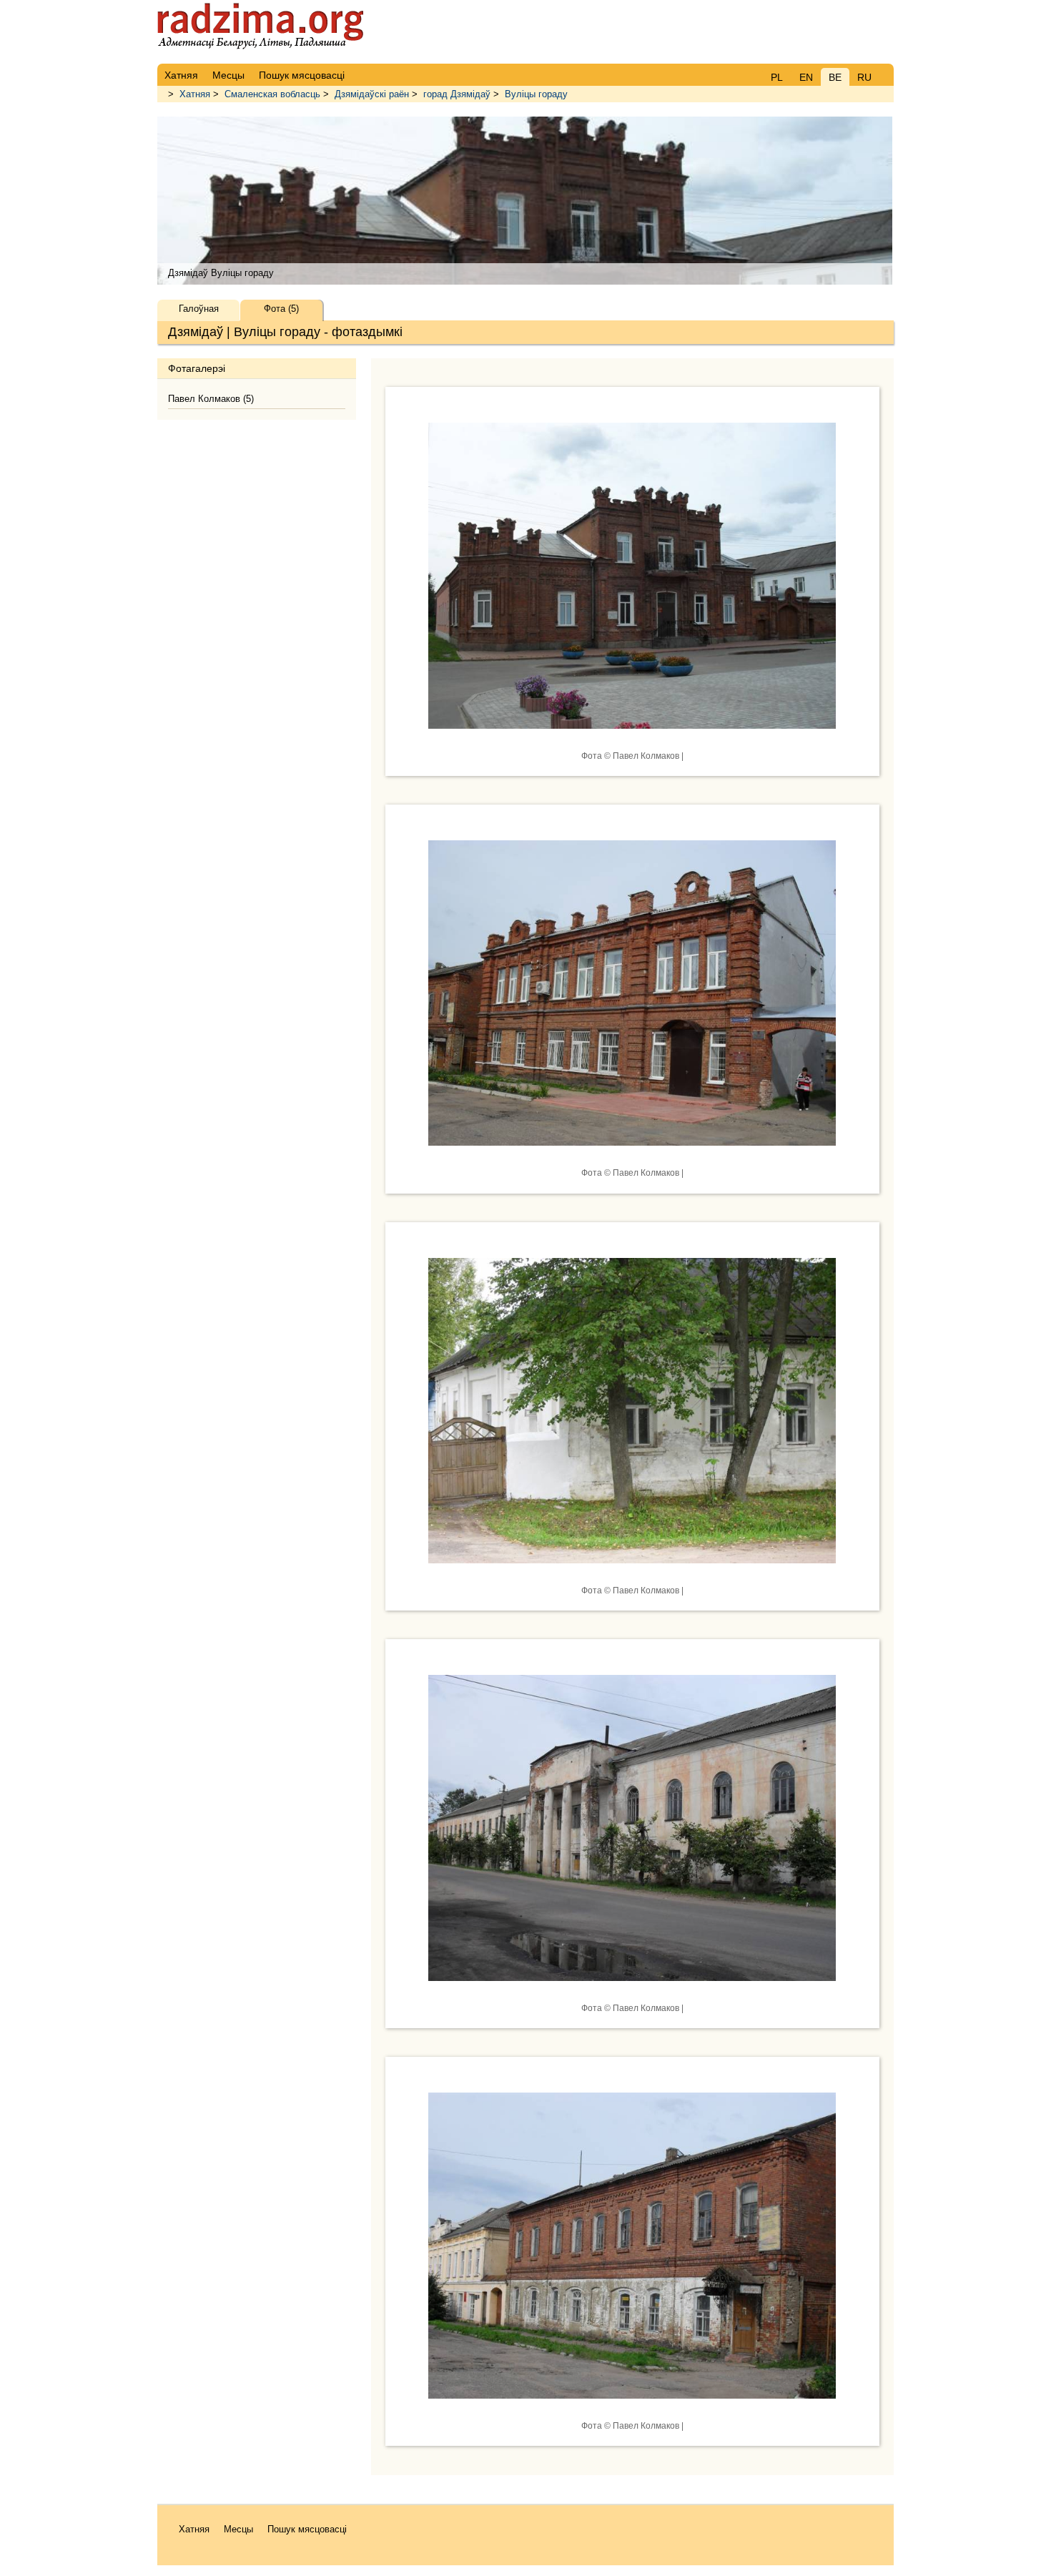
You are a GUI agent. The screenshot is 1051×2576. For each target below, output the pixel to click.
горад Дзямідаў (457, 94)
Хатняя (195, 94)
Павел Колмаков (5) (211, 399)
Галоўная (199, 309)
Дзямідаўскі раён (372, 94)
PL (777, 77)
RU (864, 77)
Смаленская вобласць (272, 94)
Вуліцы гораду (536, 94)
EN (806, 77)
